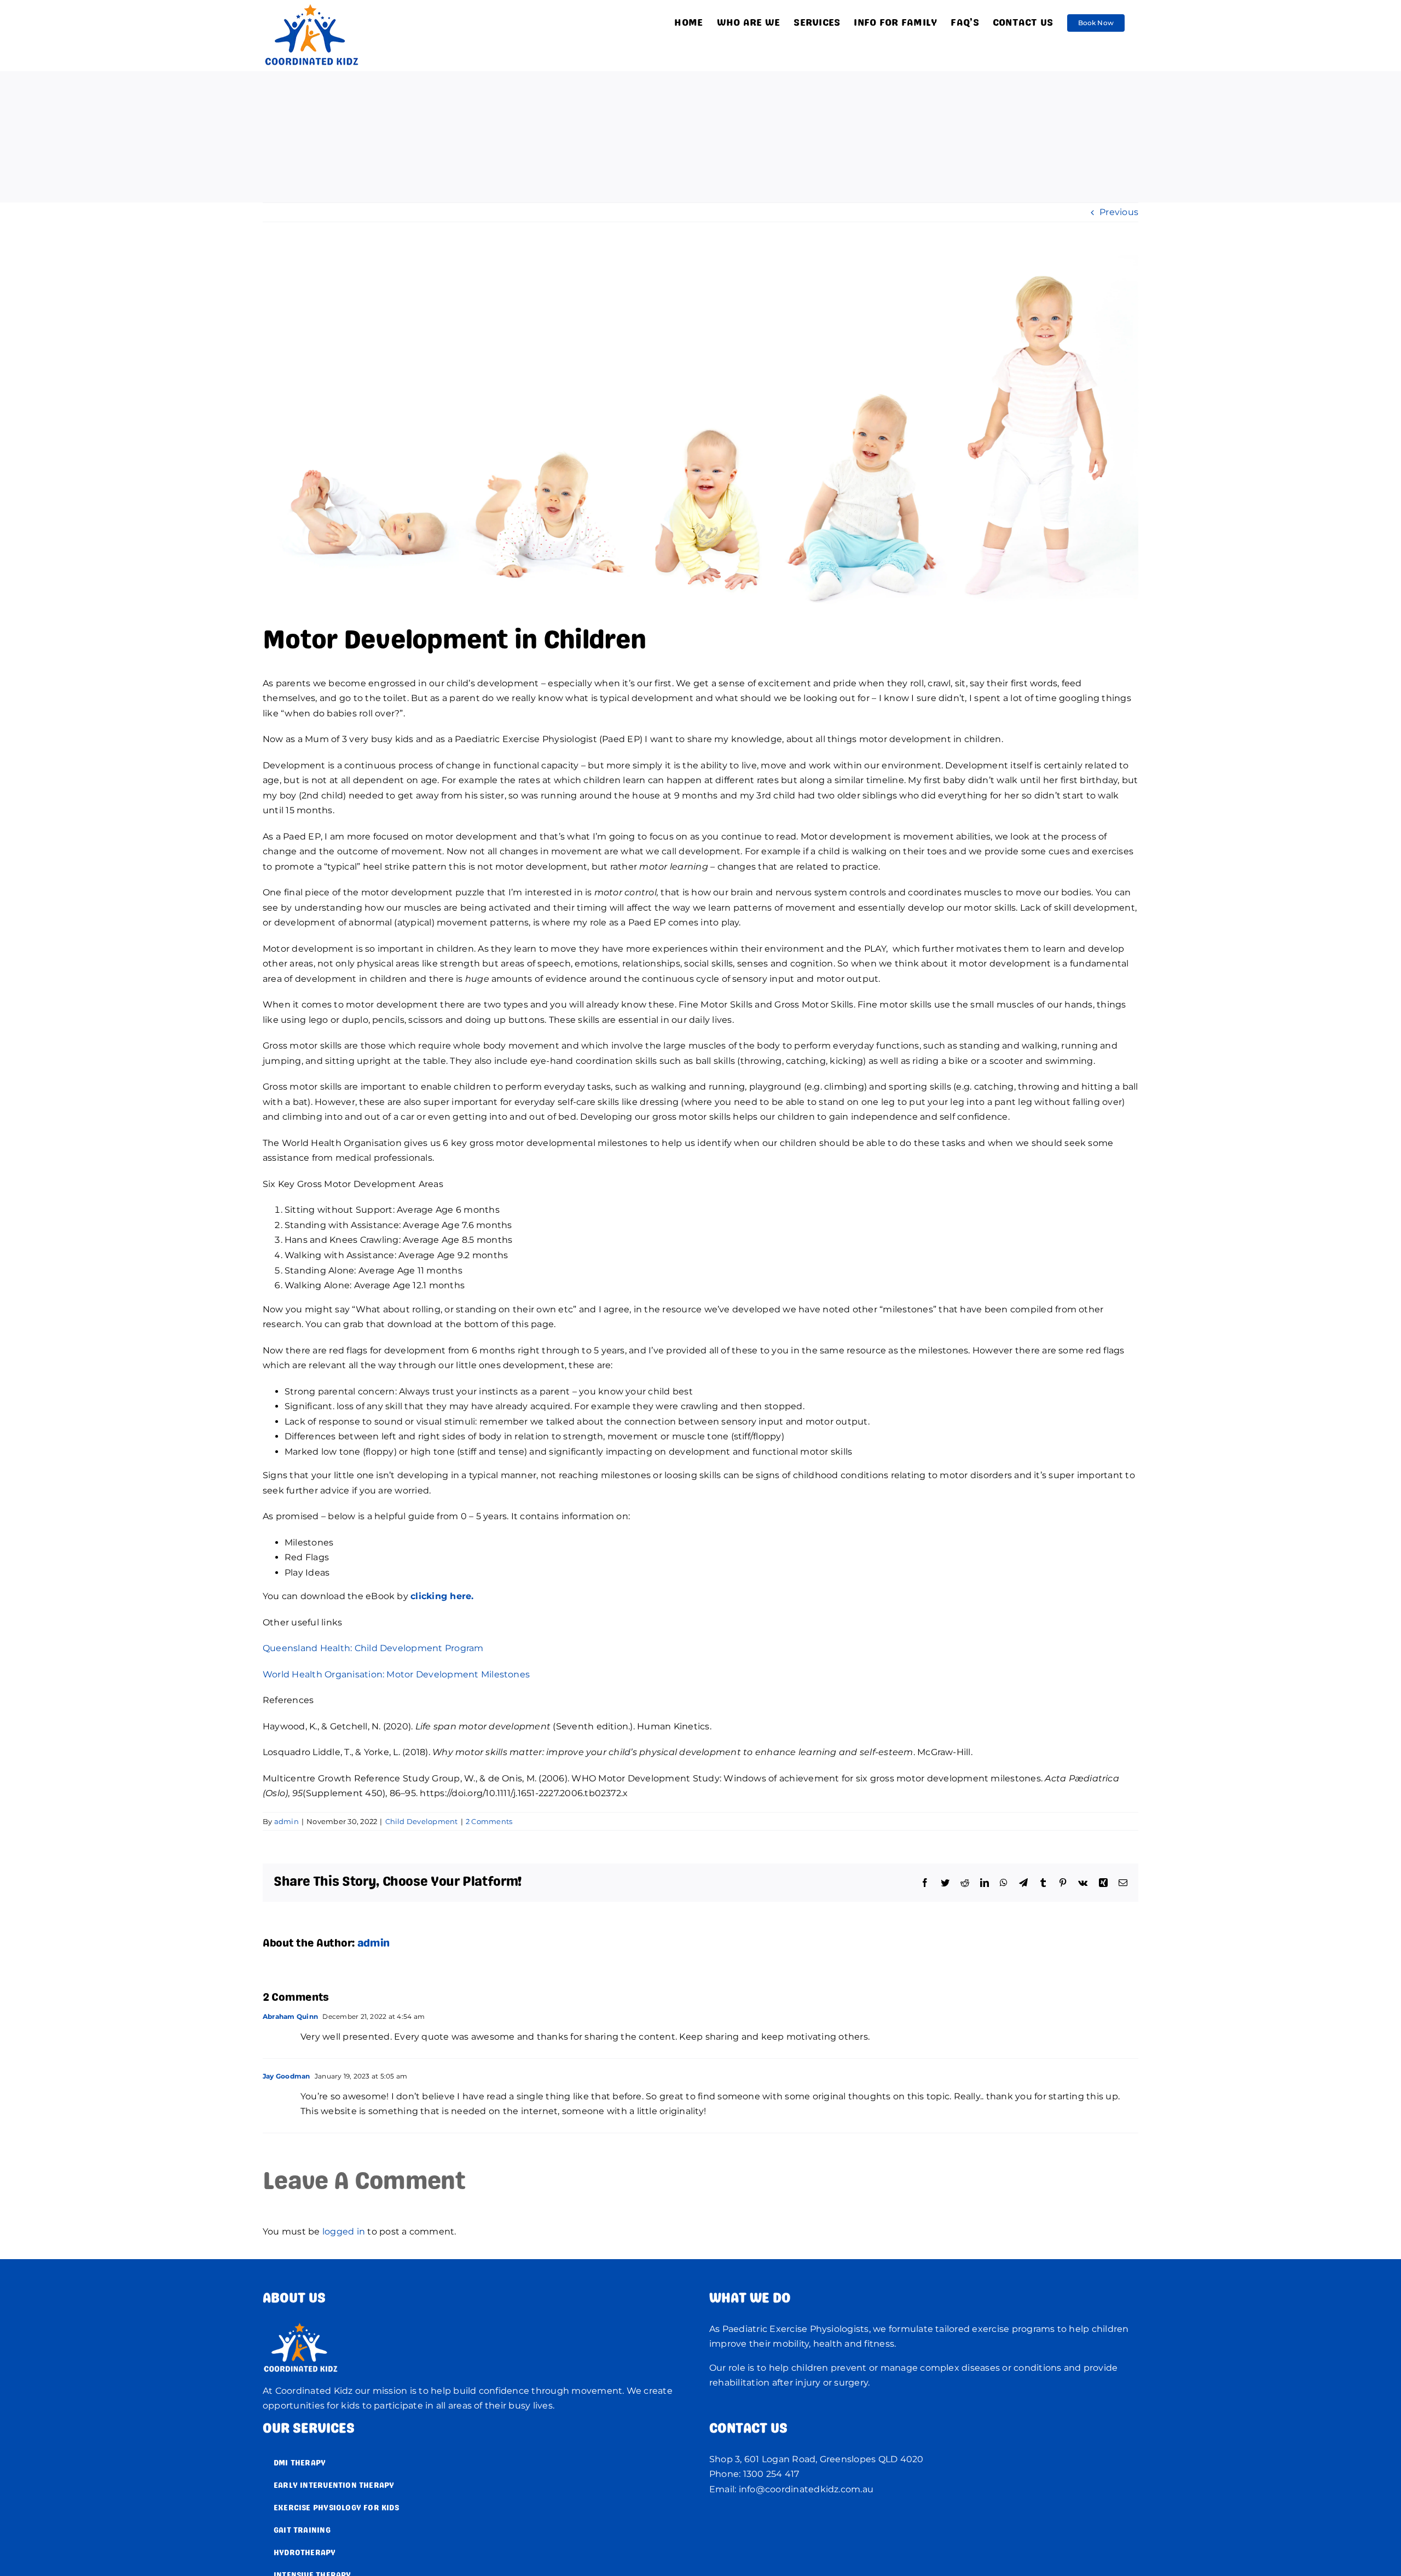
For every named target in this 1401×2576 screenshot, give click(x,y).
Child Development (422, 1821)
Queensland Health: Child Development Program (373, 1648)
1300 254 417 (771, 2474)
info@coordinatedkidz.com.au (806, 2489)
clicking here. (442, 1596)
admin (286, 1821)
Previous (1119, 212)
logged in (344, 2231)
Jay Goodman (286, 2076)
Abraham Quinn (290, 2016)
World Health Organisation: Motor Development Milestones (396, 1674)
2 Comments (489, 1821)
